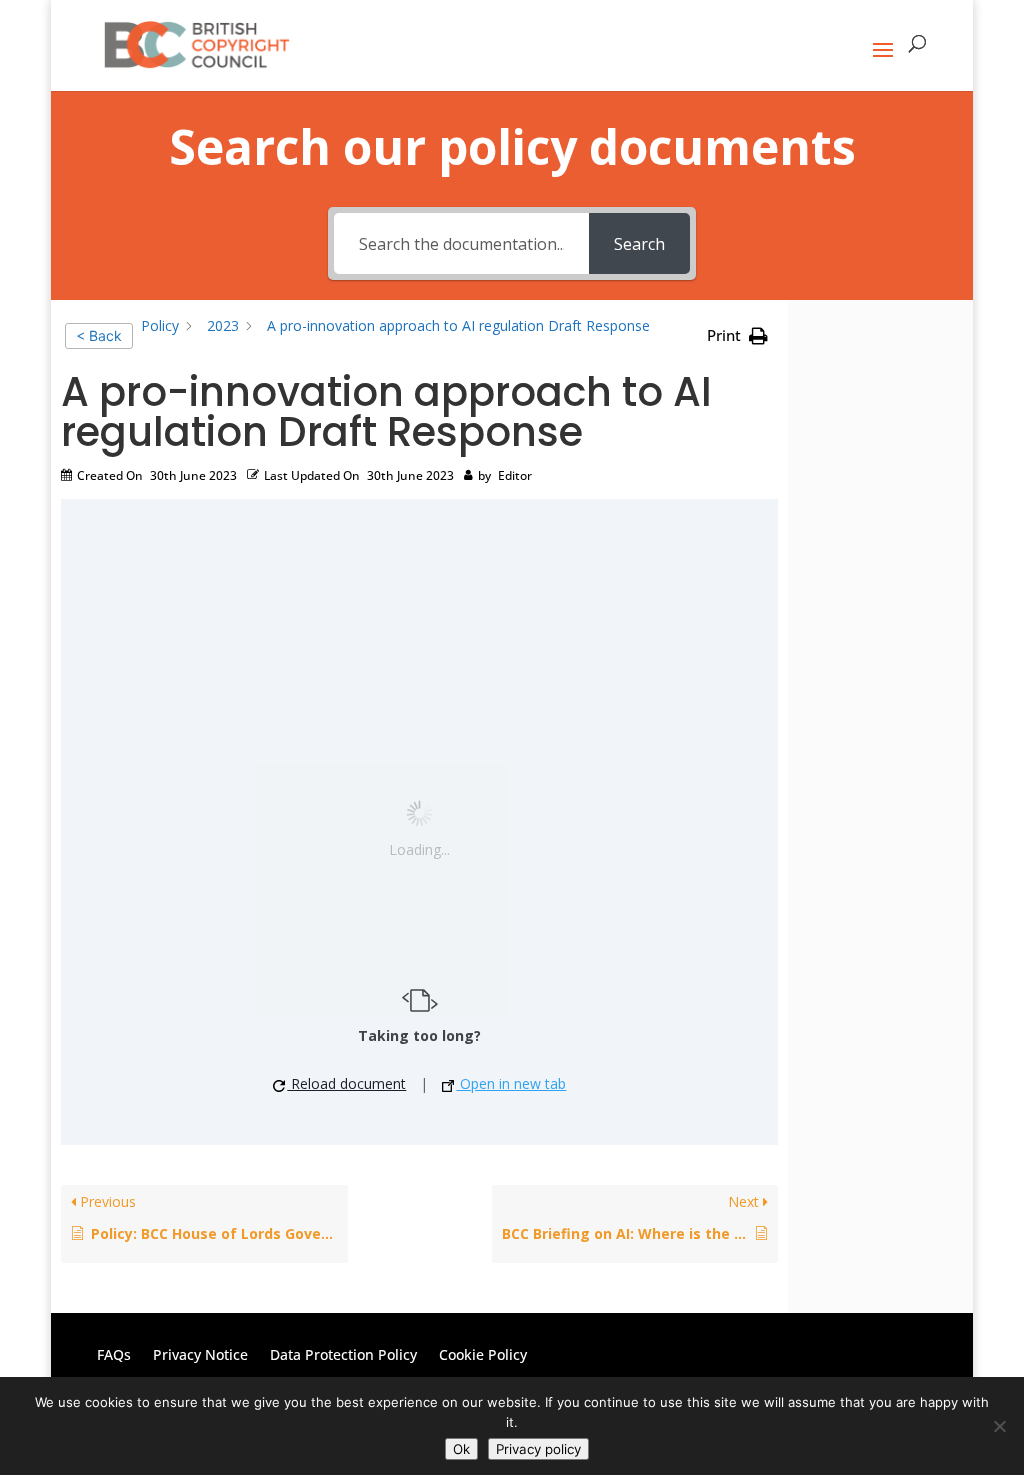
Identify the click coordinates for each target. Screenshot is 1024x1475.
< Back (99, 335)
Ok (461, 1449)
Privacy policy (538, 1449)
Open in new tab (511, 1084)
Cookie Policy (483, 1356)
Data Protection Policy (343, 1356)
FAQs (114, 1356)
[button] (737, 335)
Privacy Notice (200, 1356)
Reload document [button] (346, 1084)
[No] (999, 1426)
